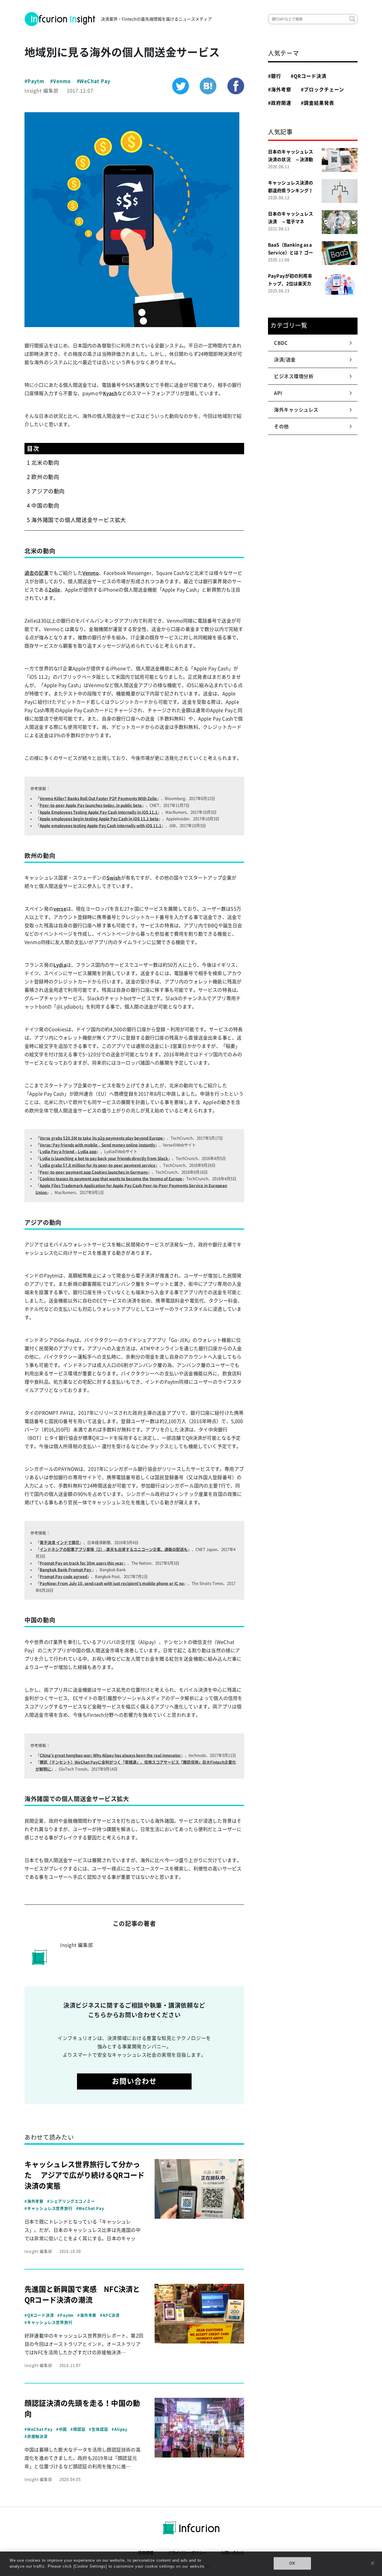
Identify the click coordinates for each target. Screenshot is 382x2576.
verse (60, 909)
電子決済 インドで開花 (60, 1543)
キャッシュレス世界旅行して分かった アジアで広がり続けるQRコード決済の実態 (85, 2175)
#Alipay (120, 2429)
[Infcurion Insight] (60, 19)
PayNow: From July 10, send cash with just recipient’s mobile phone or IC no (112, 1583)
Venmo (91, 573)
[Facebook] (236, 86)
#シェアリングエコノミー (71, 2201)
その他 (282, 426)
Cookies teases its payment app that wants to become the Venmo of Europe (111, 1179)
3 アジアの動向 (46, 491)
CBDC (281, 343)
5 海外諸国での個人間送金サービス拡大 (76, 520)
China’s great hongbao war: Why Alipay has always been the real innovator (110, 1755)
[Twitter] (181, 86)
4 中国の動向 (43, 506)
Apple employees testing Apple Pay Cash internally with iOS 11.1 (101, 826)
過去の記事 (37, 573)
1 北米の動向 (43, 463)
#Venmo (60, 81)
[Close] (372, 2563)
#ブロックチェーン (323, 90)
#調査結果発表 (318, 103)
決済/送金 (285, 360)
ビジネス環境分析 (294, 376)
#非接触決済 (36, 2436)
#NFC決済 (110, 2315)
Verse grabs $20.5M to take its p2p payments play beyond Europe (101, 1138)
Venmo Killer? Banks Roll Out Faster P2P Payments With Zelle (98, 799)
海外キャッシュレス (296, 410)
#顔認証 (78, 2429)
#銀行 (275, 76)
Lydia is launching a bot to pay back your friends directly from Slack (104, 1158)
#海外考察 (34, 2201)
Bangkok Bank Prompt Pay (66, 1570)
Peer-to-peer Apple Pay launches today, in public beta (91, 805)
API (278, 393)
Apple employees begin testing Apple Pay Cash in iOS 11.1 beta (99, 819)
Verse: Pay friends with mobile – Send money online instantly (97, 1145)
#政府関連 (280, 103)
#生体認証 (98, 2429)
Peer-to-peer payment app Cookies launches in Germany (94, 1172)
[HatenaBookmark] (208, 86)
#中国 (61, 2429)
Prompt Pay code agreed (63, 1577)
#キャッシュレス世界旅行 (48, 2208)
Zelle (54, 590)
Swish (114, 878)
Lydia (60, 965)
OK (292, 2563)
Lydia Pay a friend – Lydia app (68, 1152)
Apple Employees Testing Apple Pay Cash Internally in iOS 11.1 (99, 812)
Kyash (110, 393)
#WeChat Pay (94, 81)
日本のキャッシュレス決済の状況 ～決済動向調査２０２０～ (291, 160)
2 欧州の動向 (43, 477)
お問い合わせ (134, 2081)
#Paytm (34, 81)
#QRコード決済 (39, 2315)
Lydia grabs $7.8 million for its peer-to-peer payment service (98, 1165)
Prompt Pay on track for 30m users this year (82, 1563)
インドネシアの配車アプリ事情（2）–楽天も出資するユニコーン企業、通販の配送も (114, 1549)
